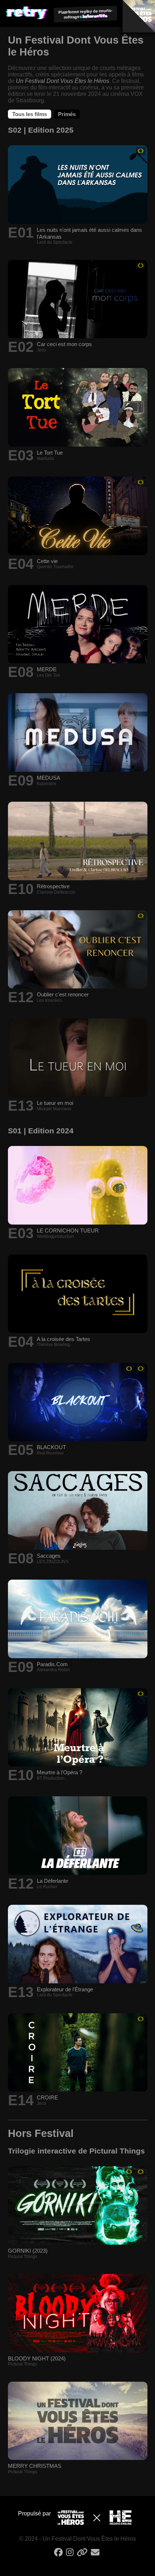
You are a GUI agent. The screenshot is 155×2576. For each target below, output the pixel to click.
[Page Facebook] (59, 2555)
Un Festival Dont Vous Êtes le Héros (63, 81)
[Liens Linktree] (83, 2555)
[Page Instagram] (71, 2555)
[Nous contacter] (96, 2555)
